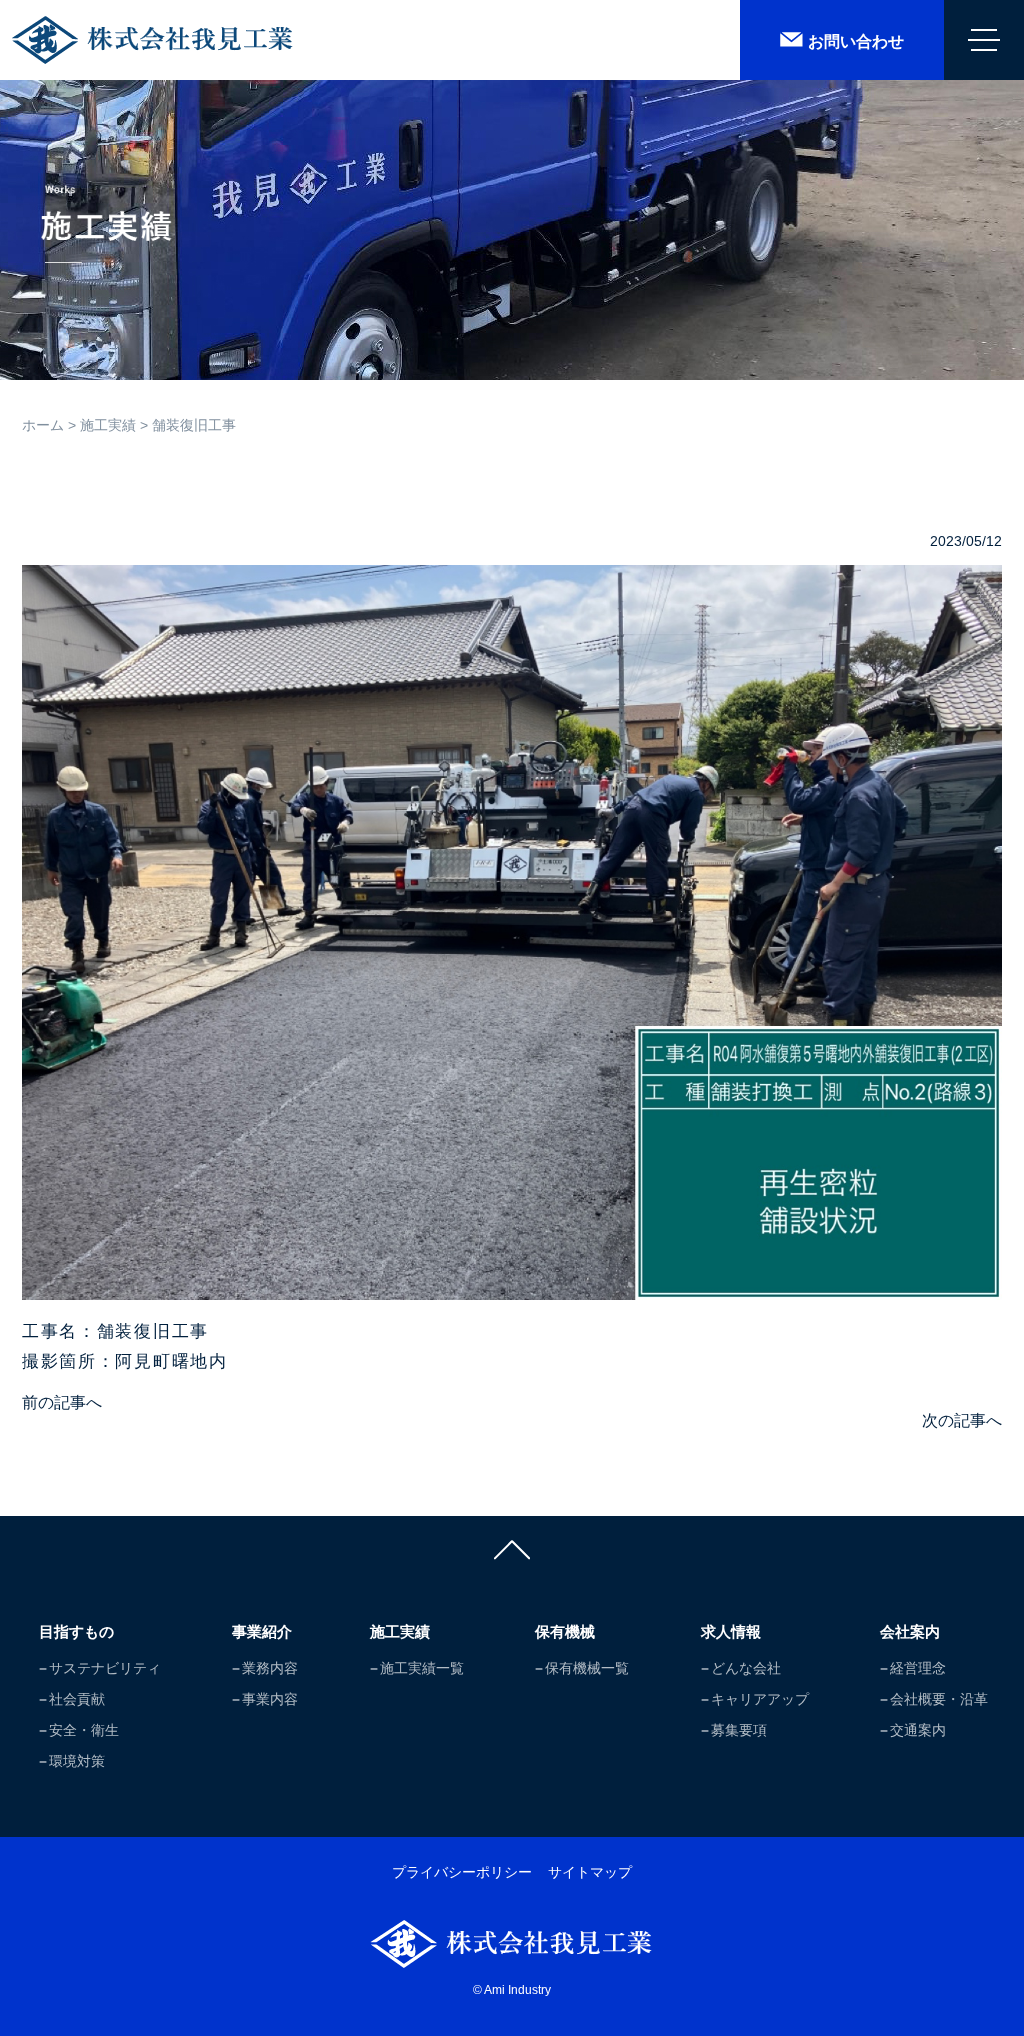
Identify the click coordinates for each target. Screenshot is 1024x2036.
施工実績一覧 (422, 1668)
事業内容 (270, 1699)
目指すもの (76, 1631)
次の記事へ (962, 1420)
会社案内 (910, 1631)
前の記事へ (62, 1402)
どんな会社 (746, 1668)
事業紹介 (262, 1631)
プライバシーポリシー (462, 1872)
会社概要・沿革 (939, 1699)
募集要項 (739, 1730)
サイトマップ (590, 1872)
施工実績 (108, 425)
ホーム (43, 425)
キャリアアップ (760, 1699)
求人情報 (731, 1631)
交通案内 (918, 1730)
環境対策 (77, 1761)
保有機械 (565, 1631)
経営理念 (918, 1668)
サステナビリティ (105, 1668)
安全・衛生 (84, 1730)
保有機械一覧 (587, 1668)
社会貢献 (77, 1699)
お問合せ (856, 41)
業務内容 (270, 1668)
